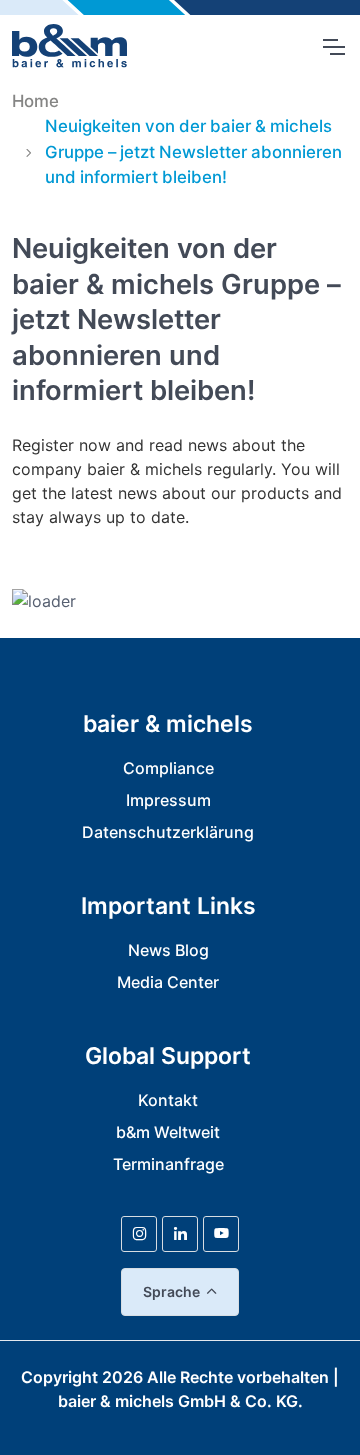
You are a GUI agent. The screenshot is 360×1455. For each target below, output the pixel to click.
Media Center (168, 982)
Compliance (168, 768)
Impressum (168, 800)
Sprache (171, 1291)
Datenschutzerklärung (168, 832)
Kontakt (168, 1100)
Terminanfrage (168, 1164)
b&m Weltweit (168, 1132)
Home (35, 101)
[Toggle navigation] (333, 47)
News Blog (168, 950)
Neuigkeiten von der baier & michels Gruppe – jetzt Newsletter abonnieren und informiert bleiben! (193, 151)
